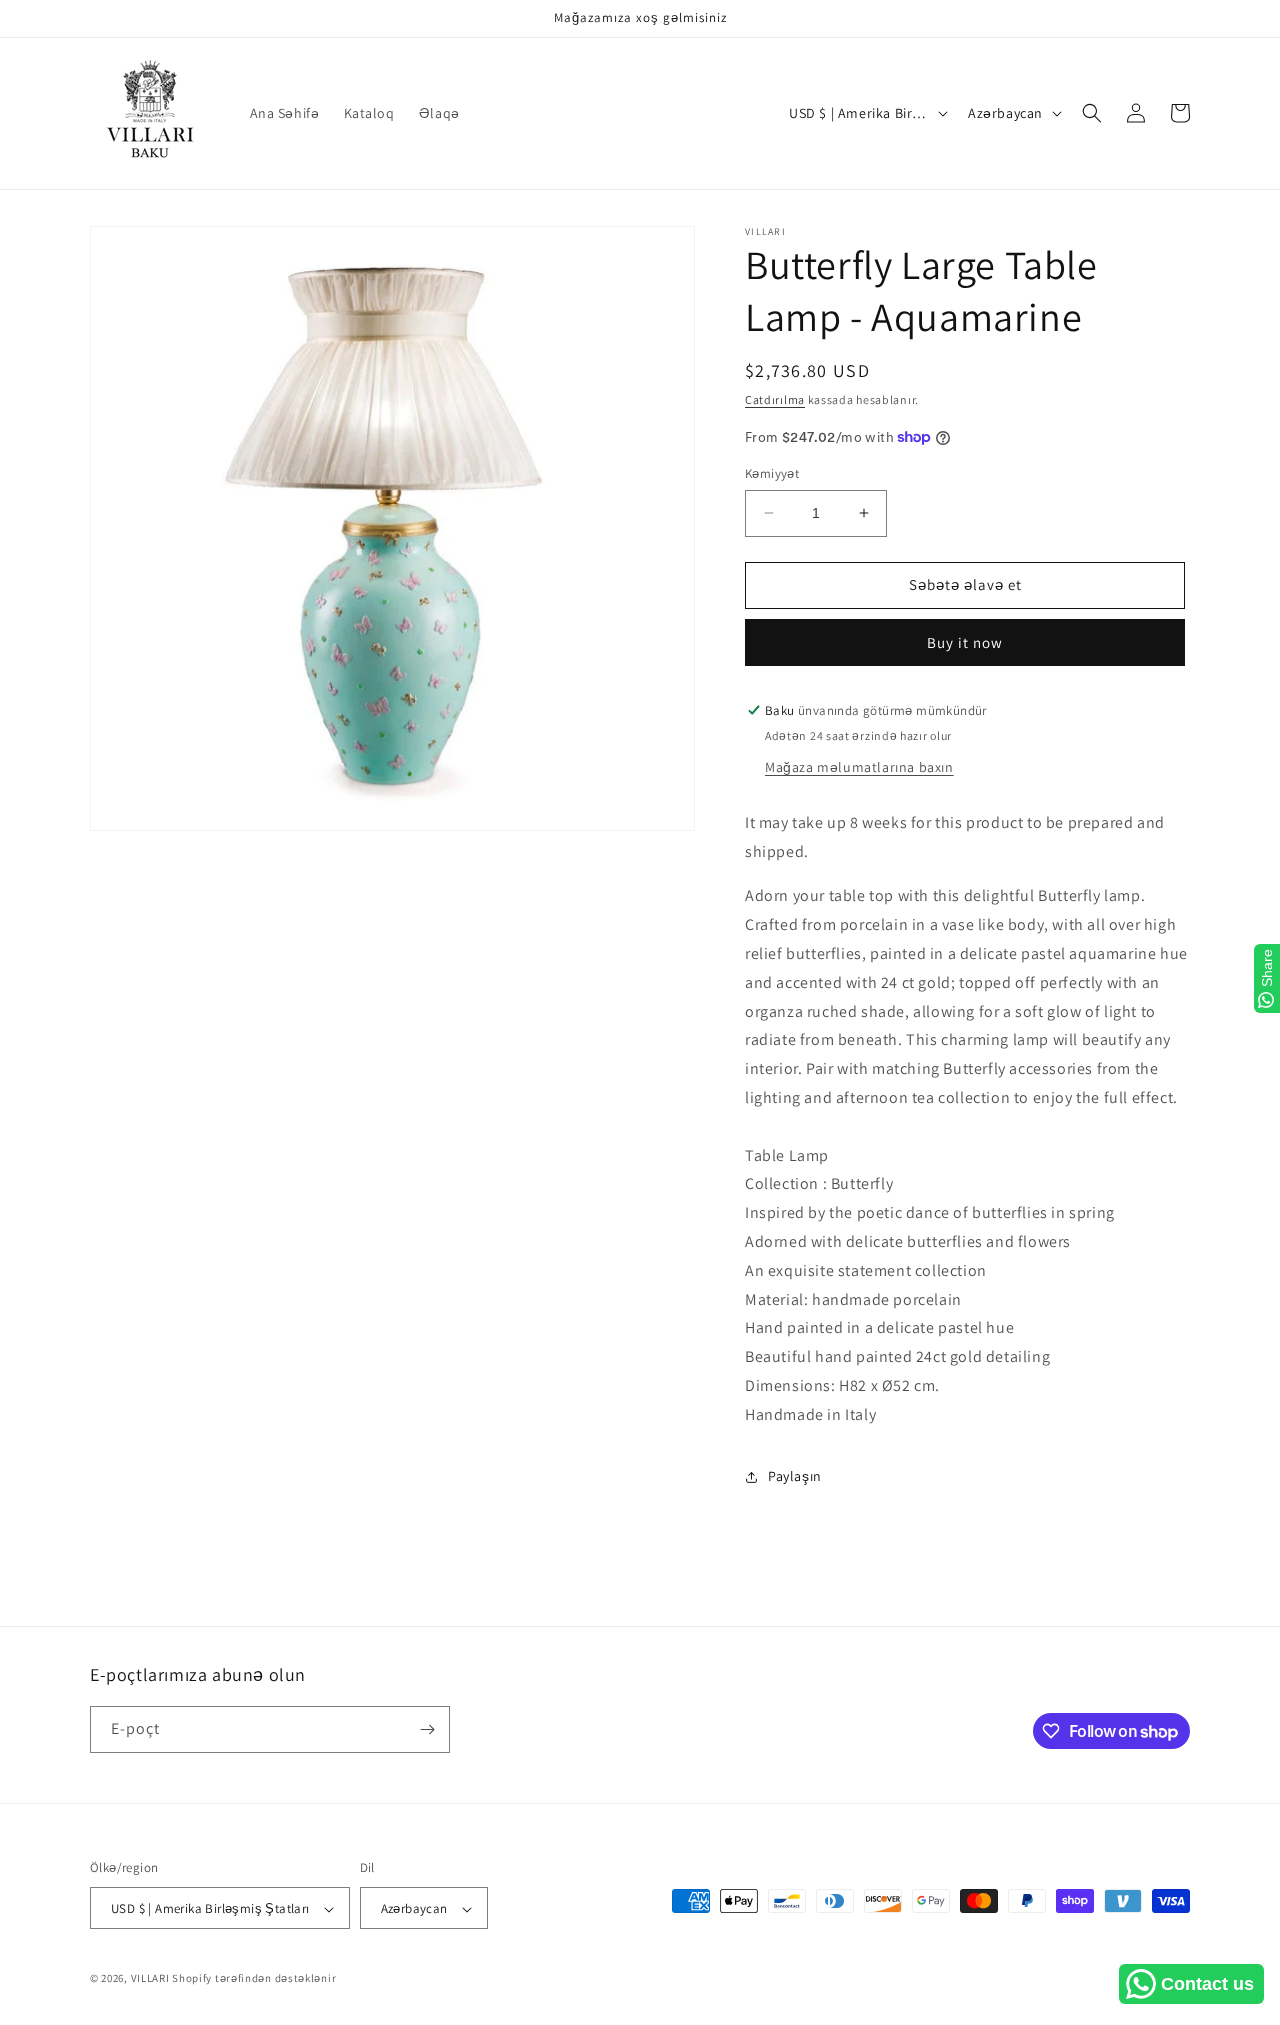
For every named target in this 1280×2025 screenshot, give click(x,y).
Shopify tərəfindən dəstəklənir (254, 1979)
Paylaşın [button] (795, 1476)
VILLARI (150, 1979)
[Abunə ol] (427, 1729)
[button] (1092, 113)
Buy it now (965, 642)
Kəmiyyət (772, 473)
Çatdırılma (775, 399)
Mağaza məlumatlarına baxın (859, 767)
